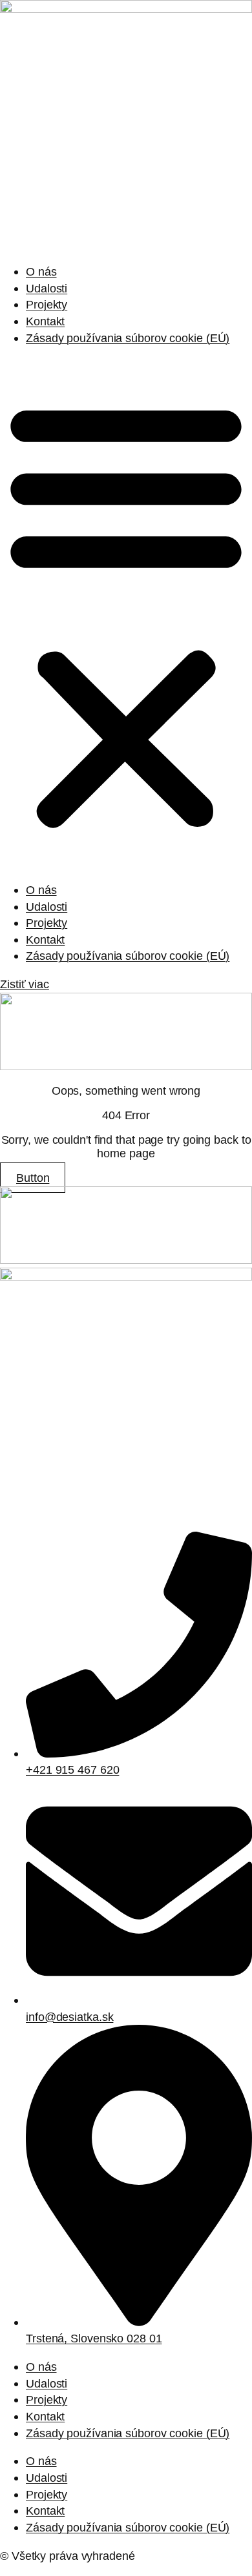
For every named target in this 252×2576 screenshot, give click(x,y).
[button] (126, 614)
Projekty (47, 304)
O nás (41, 271)
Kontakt (45, 321)
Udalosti (47, 288)
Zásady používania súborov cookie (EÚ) (128, 338)
